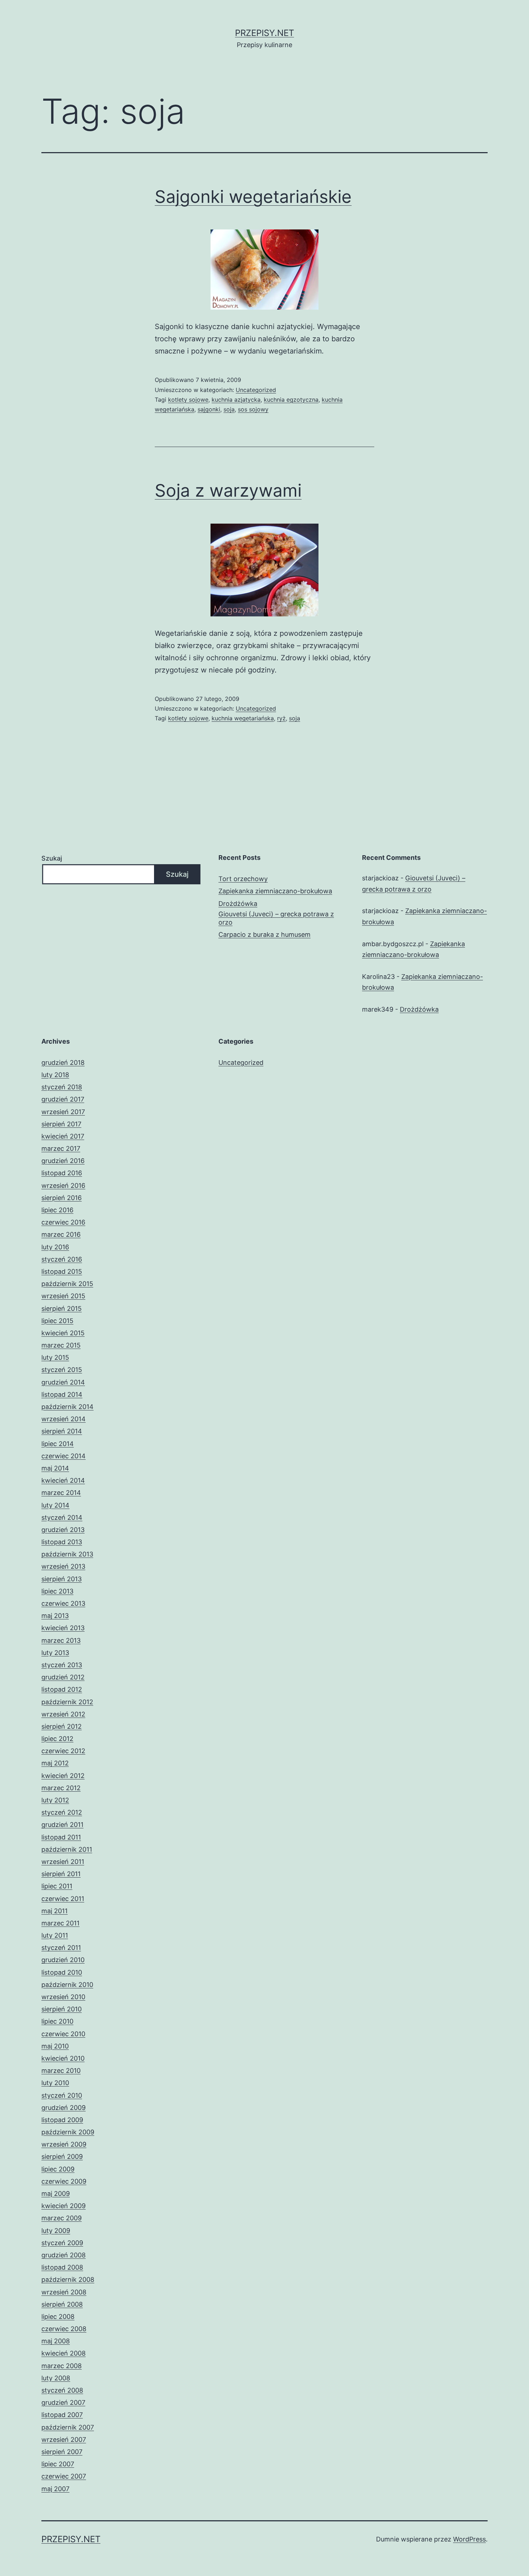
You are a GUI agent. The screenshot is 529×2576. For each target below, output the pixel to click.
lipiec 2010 (57, 2021)
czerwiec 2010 (63, 2034)
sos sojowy (253, 409)
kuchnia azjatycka (236, 400)
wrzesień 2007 (64, 2440)
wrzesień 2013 (63, 1566)
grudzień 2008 (64, 2255)
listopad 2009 (62, 2120)
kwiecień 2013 (63, 1628)
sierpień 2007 (62, 2452)
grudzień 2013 (63, 1530)
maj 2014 (55, 1468)
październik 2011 (67, 1849)
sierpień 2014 (62, 1431)
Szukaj (52, 858)
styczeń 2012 (62, 1812)
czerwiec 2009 (64, 2181)
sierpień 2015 (62, 1308)
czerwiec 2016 (63, 1222)
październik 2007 (68, 2427)
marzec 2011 (60, 1923)
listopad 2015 (62, 1271)
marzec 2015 (61, 1345)
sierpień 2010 (62, 2009)
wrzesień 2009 (64, 2144)
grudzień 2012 (63, 1677)
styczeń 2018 (62, 1087)
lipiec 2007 (58, 2464)
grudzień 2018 (63, 1063)
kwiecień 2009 (64, 2206)
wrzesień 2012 (63, 1714)
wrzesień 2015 (63, 1296)
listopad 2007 (62, 2415)
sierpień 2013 (62, 1579)
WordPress (469, 2539)
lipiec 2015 (57, 1321)
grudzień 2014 (63, 1382)
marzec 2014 (61, 1493)
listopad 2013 (62, 1542)
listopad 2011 (61, 1837)
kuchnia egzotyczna (291, 400)
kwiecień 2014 (63, 1480)
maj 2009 (56, 2194)
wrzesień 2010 (63, 1997)
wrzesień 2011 (63, 1862)
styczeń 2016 (62, 1259)
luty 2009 (56, 2231)
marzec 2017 (61, 1148)
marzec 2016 (61, 1234)
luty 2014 (55, 1505)
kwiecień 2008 (64, 2353)
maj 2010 (55, 2046)
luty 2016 (55, 1247)
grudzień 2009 (64, 2108)
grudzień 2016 (63, 1161)
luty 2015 (55, 1357)
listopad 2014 (62, 1394)
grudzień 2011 (62, 1825)
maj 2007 (55, 2489)
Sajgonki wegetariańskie (253, 197)
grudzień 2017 (63, 1099)
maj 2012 (55, 1763)
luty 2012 (55, 1800)
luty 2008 (56, 2378)
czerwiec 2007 (64, 2476)
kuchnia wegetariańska (243, 718)
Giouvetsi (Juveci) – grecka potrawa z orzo (276, 918)
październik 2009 (68, 2132)
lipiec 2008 (58, 2317)
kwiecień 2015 (63, 1333)
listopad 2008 (62, 2267)
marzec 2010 (61, 2071)
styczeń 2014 (62, 1517)
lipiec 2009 (58, 2169)
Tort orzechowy (243, 879)
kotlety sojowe (188, 400)
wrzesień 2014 (64, 1419)
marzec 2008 (62, 2366)
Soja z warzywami (228, 490)
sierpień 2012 (62, 1726)
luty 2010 (55, 2083)
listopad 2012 (62, 1689)
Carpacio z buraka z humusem (264, 934)
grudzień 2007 (63, 2402)
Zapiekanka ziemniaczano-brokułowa (275, 891)
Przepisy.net (264, 33)
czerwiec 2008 (64, 2329)
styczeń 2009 (62, 2243)
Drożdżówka (238, 904)
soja (229, 409)
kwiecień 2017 (63, 1136)
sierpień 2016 (62, 1198)
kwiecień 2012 (63, 1776)
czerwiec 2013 (63, 1603)
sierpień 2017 (61, 1124)
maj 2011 (55, 1911)
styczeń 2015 (62, 1370)
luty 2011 (55, 1935)
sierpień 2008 (62, 2304)
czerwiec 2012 (63, 1751)
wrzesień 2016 (63, 1186)
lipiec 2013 (57, 1591)
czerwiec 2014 (64, 1456)
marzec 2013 (61, 1640)
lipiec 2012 (57, 1739)
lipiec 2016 (57, 1210)
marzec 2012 (61, 1788)
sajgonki (209, 409)
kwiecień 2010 (63, 2058)
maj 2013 (55, 1616)
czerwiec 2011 (63, 1899)
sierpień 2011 (61, 1874)
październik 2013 (67, 1554)
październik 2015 (67, 1284)
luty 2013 (55, 1653)
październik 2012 (67, 1702)
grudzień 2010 (63, 1960)
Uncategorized (256, 390)
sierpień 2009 (62, 2156)
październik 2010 (67, 1985)
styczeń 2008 (62, 2390)
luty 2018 (55, 1075)
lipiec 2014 (58, 1444)
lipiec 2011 (57, 1886)
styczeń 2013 (62, 1665)
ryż (281, 718)
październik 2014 (67, 1407)
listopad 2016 (62, 1173)
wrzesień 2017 (63, 1112)
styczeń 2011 (61, 1948)
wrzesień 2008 (64, 2292)
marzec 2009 (62, 2218)
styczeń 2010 (62, 2095)
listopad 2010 (62, 1972)
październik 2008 (68, 2279)
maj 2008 (56, 2341)
